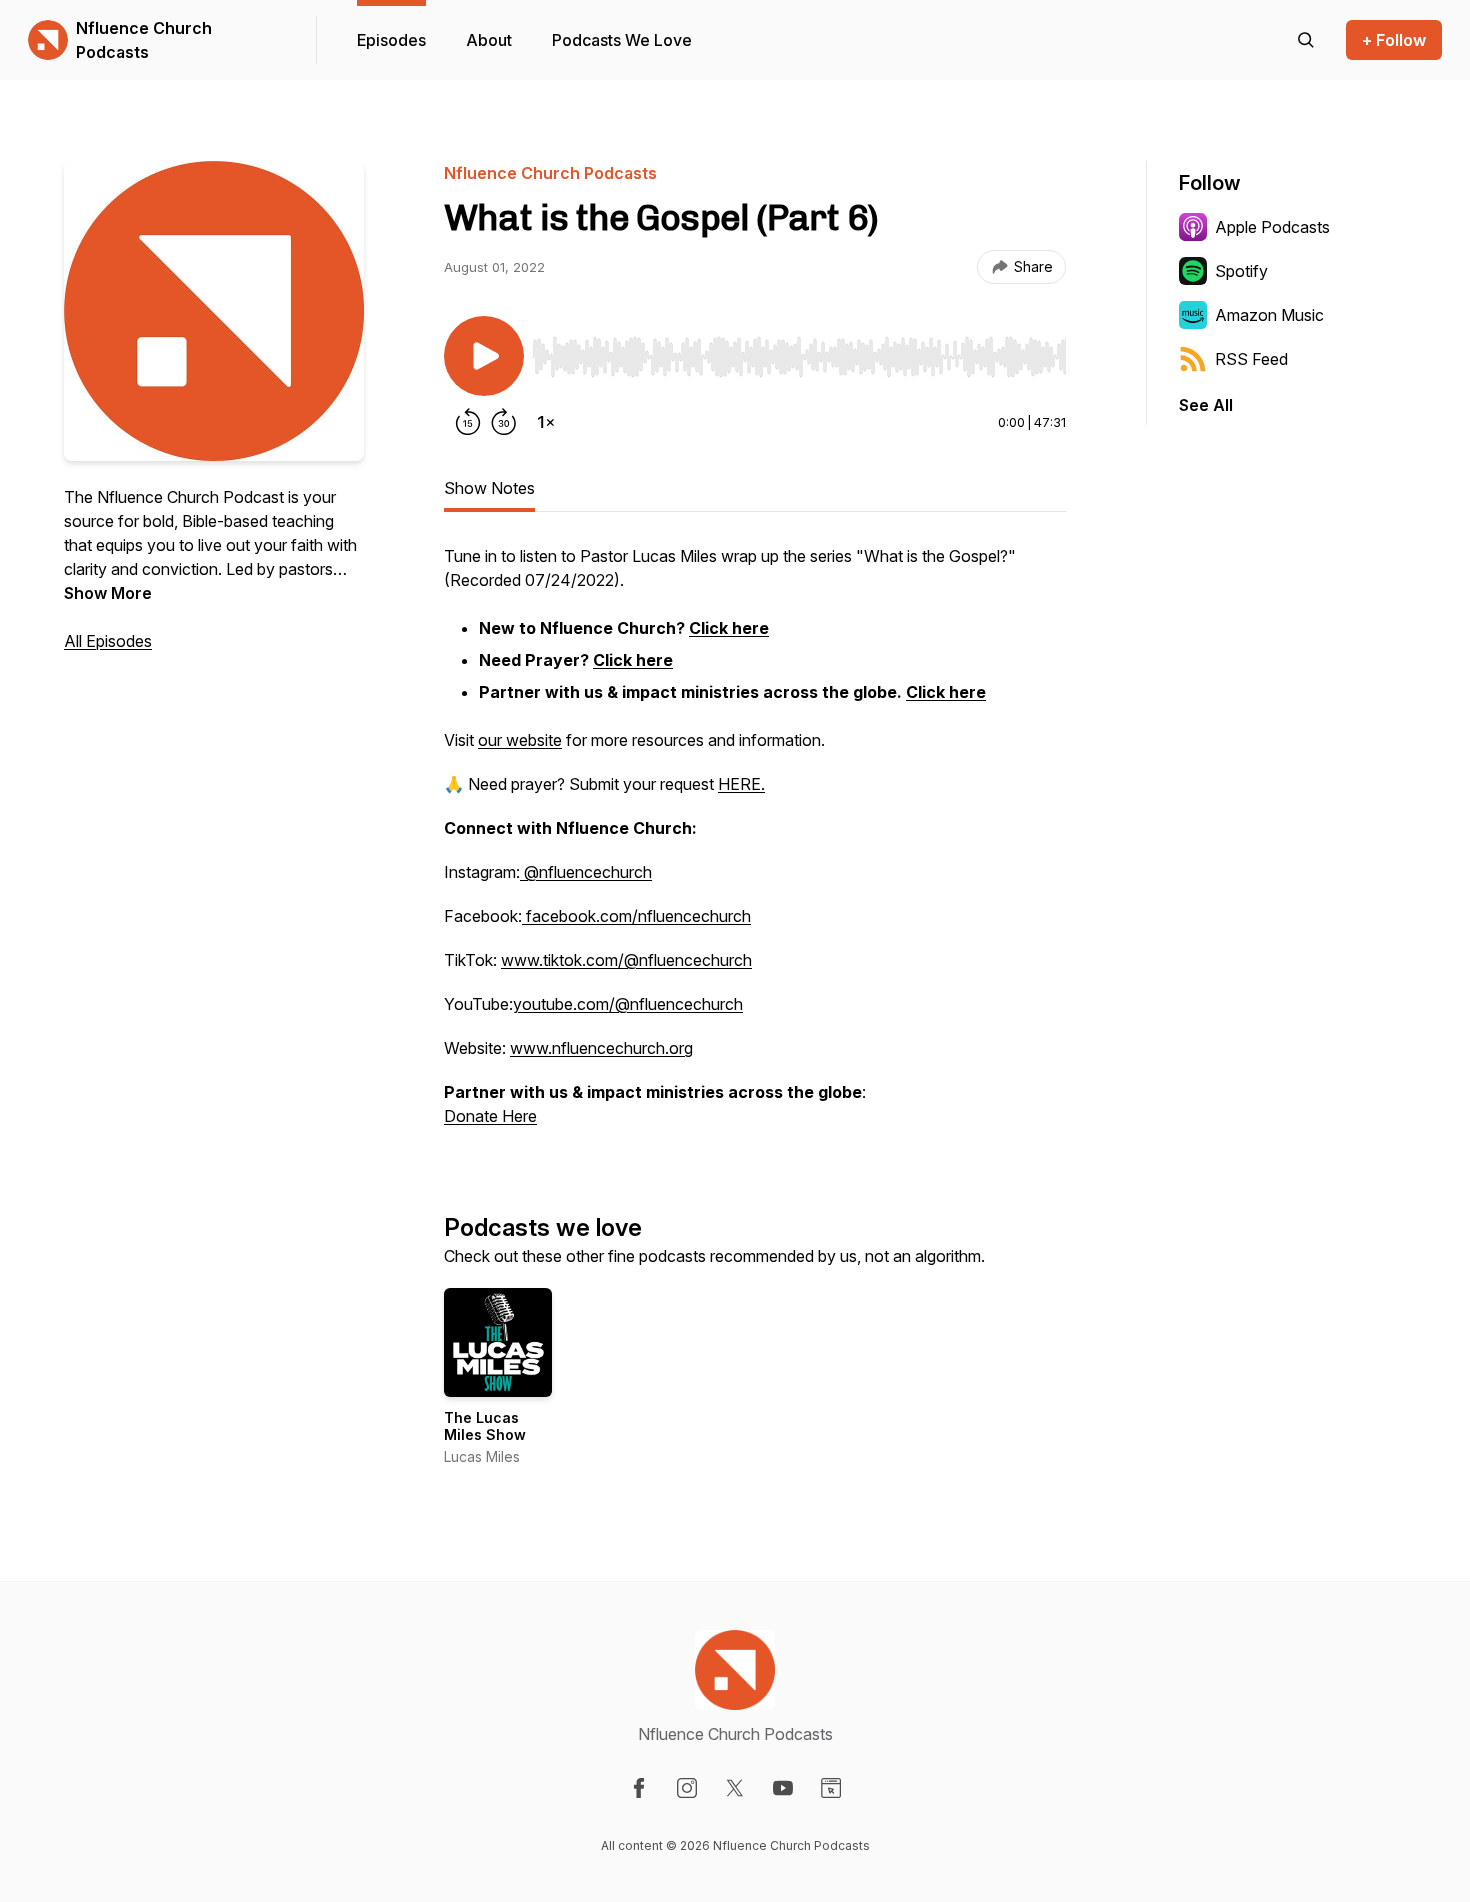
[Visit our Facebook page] (639, 1788)
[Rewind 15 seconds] (468, 422)
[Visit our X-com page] (735, 1788)
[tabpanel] (755, 846)
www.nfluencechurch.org (601, 1048)
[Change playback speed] (546, 422)
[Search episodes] (1306, 40)
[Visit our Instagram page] (687, 1788)
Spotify (1241, 271)
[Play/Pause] (484, 356)
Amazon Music (1269, 315)
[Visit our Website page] (831, 1788)
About (489, 40)
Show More (108, 593)
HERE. (741, 784)
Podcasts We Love (622, 40)
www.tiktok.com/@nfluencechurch (626, 960)
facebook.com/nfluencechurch (636, 916)
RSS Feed (1251, 359)
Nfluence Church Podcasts (144, 40)
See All (1206, 405)
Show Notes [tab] (489, 488)
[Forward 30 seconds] (504, 422)
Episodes (391, 40)
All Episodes (108, 641)
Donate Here (490, 1116)
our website (520, 740)
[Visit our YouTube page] (783, 1788)
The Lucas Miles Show (485, 1426)
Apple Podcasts (1272, 227)
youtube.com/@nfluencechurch (628, 1004)
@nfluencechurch (586, 872)
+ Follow (1394, 40)
